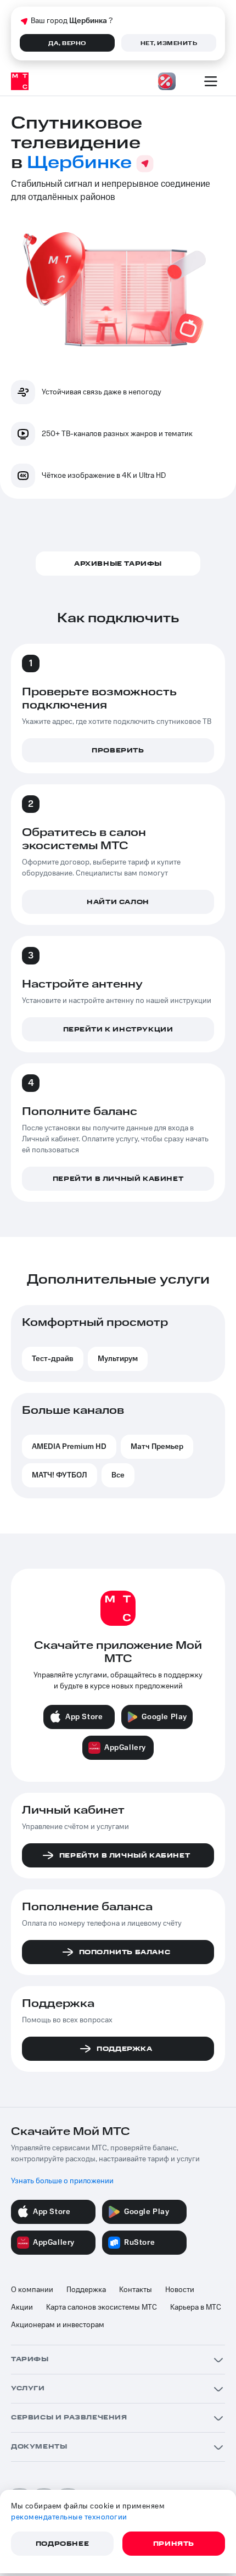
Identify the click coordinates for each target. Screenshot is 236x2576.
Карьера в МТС (196, 2307)
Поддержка (86, 2290)
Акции (22, 2307)
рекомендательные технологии (69, 2517)
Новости (180, 2290)
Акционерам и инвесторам (58, 2325)
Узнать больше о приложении (62, 2181)
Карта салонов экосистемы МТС (102, 2307)
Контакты (136, 2290)
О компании (32, 2290)
